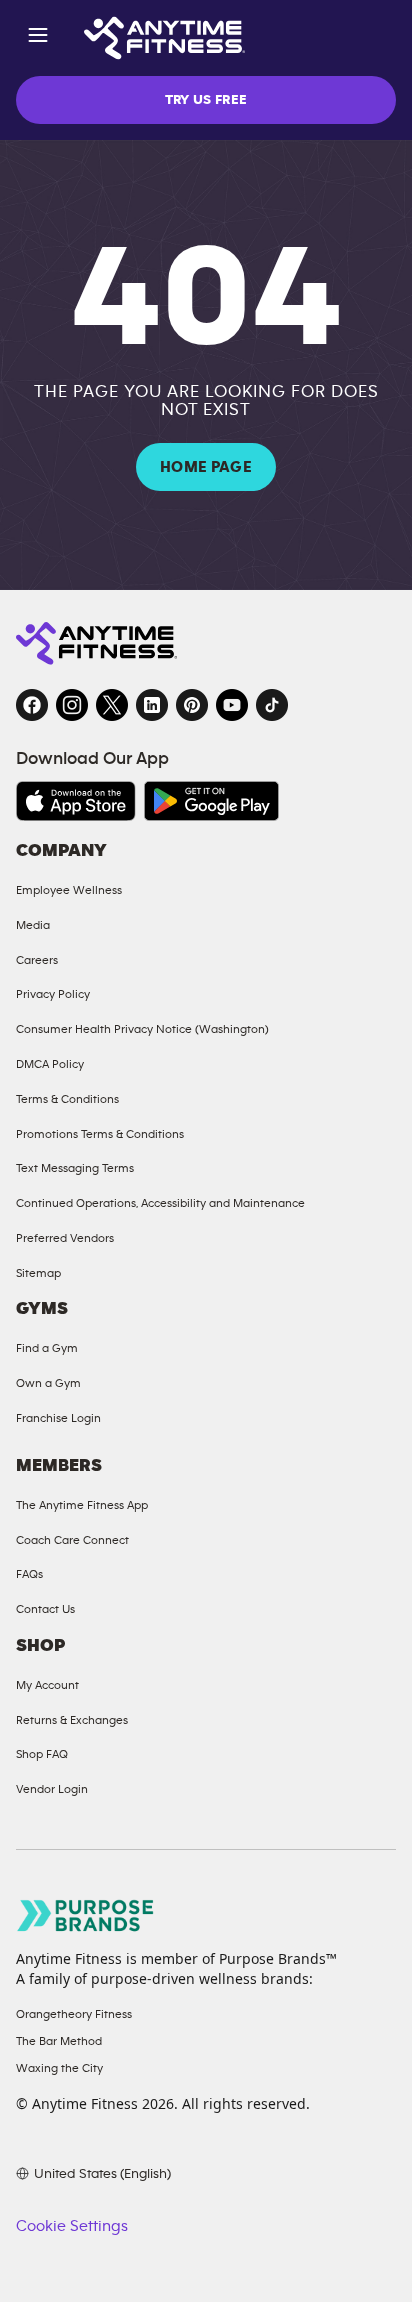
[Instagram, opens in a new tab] (72, 705)
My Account (47, 1685)
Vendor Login (52, 1789)
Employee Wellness (69, 890)
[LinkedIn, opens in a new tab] (152, 705)
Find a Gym (47, 1348)
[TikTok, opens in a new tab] (272, 705)
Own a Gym (48, 1383)
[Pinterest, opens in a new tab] (192, 705)
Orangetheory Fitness (74, 2014)
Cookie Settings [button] (72, 2226)
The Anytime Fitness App (82, 1505)
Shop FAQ (42, 1754)
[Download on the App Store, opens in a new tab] (76, 801)
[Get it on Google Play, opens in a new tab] (211, 801)
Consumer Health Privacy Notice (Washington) (142, 1029)
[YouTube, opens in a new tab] (232, 705)
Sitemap (38, 1273)
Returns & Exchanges (72, 1720)
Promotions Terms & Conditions (100, 1134)
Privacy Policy (53, 994)
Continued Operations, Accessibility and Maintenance (160, 1203)
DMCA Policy (50, 1064)
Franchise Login (58, 1418)
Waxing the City (59, 2068)
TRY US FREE (206, 100)
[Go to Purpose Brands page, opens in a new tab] (86, 1915)
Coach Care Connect (72, 1540)
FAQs (29, 1574)
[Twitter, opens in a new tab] (112, 705)
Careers (37, 960)
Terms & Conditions (67, 1099)
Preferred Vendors (65, 1238)
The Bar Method (59, 2041)
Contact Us (45, 1609)
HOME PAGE (206, 467)
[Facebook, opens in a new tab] (32, 705)
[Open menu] (38, 38)
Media (33, 925)
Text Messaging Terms (75, 1168)
